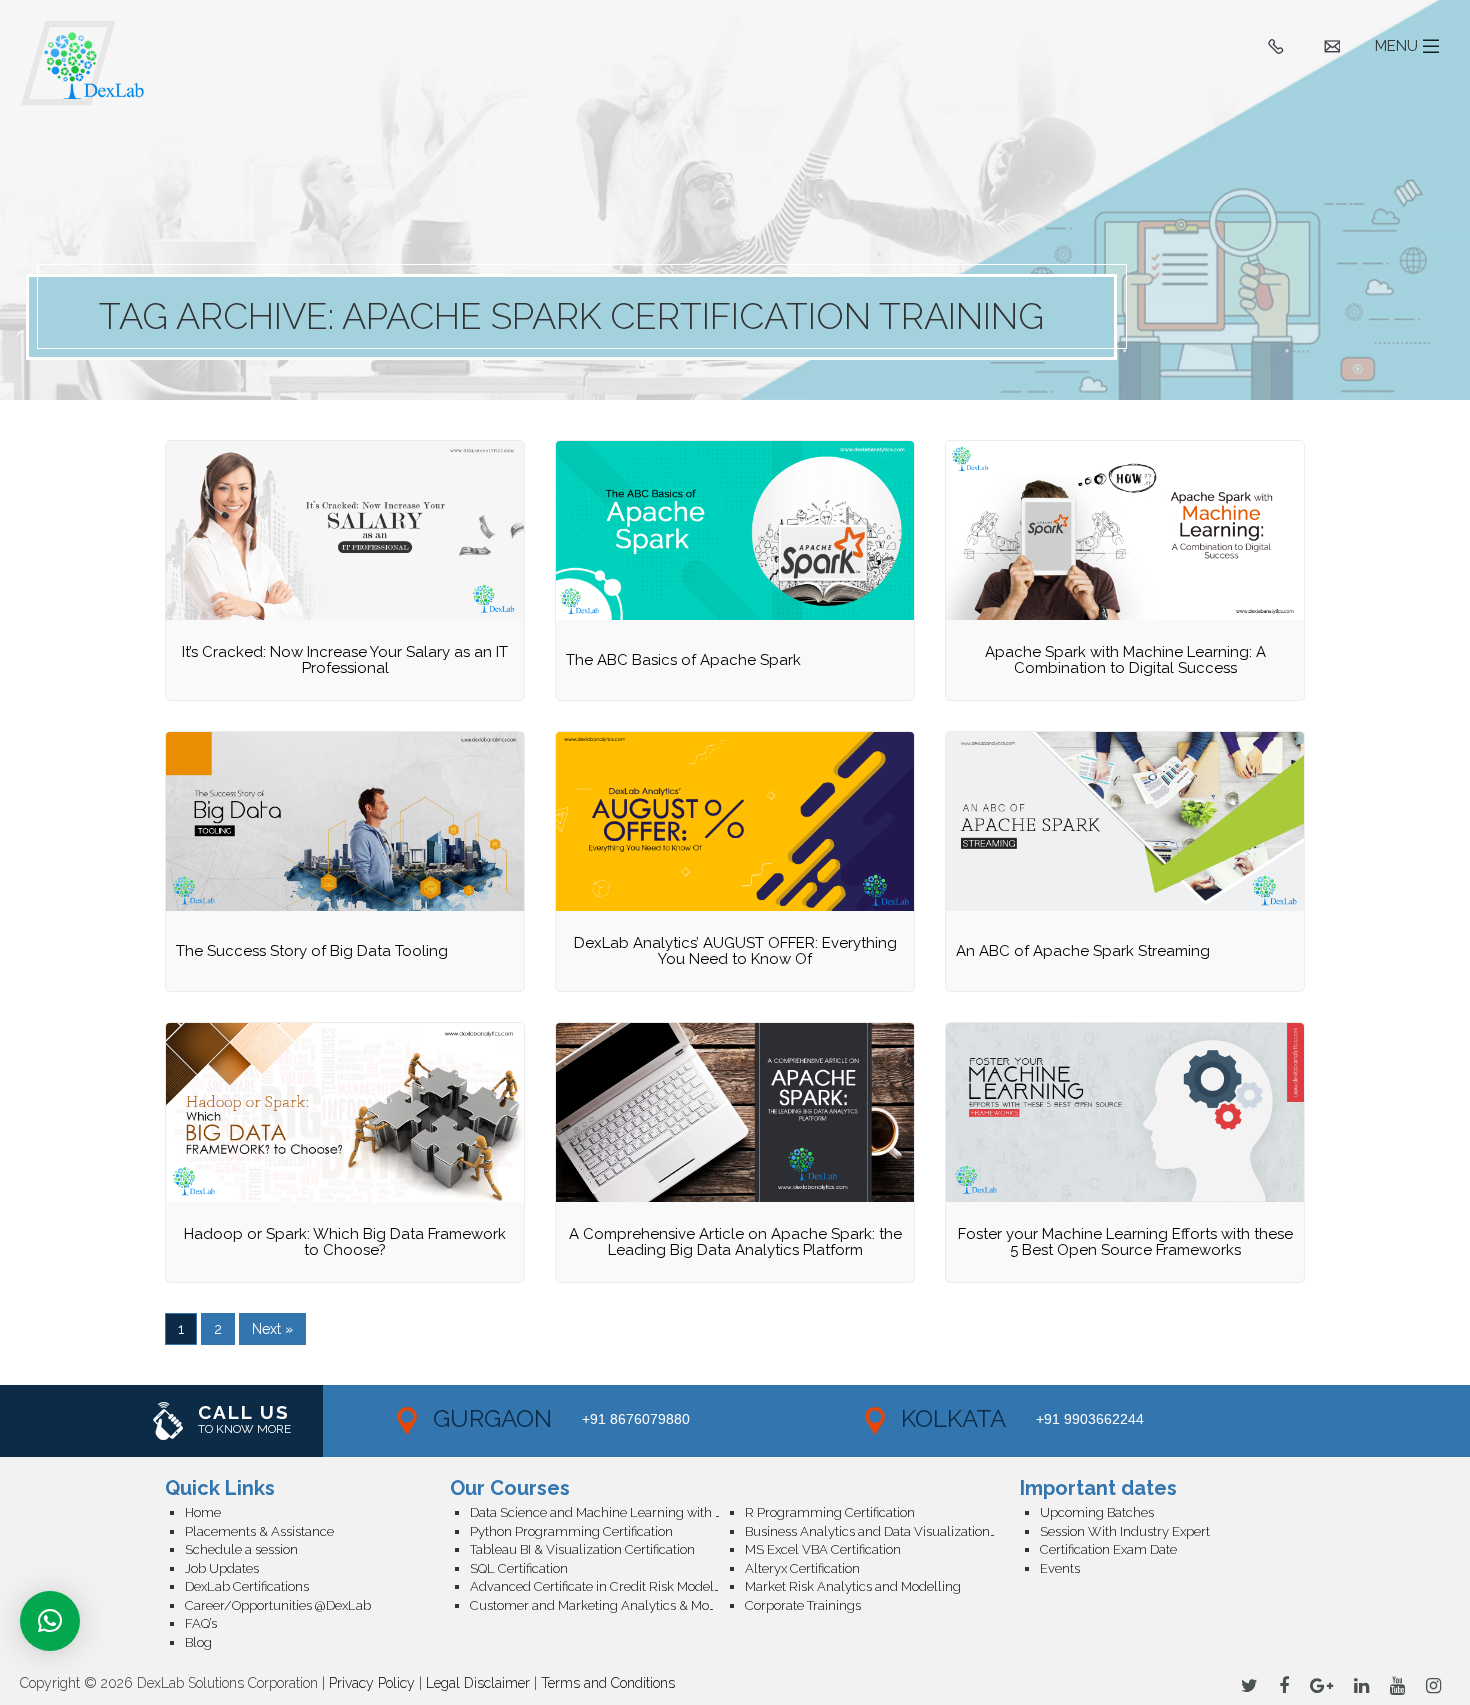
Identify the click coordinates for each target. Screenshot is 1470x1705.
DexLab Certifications (247, 1586)
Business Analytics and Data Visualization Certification (882, 1531)
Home (203, 1512)
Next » (272, 1329)
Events (1060, 1568)
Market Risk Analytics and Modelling (853, 1586)
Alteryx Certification (802, 1568)
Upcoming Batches (1097, 1512)
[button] (50, 1621)
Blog (198, 1642)
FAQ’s (201, 1623)
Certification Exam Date (1108, 1549)
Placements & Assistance (259, 1531)
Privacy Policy (372, 1683)
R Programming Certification (830, 1512)
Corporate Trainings (803, 1605)
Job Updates (222, 1568)
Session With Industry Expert (1125, 1531)
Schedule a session (241, 1549)
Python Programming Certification (571, 1531)
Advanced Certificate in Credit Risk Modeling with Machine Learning (607, 1586)
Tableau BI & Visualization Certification (582, 1549)
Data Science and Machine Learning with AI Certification (607, 1512)
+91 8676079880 (636, 1419)
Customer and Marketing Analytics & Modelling (607, 1605)
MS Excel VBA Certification (823, 1549)
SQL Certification (519, 1568)
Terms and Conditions (608, 1683)
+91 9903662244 (1090, 1419)
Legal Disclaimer (478, 1683)
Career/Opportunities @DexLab (278, 1605)
